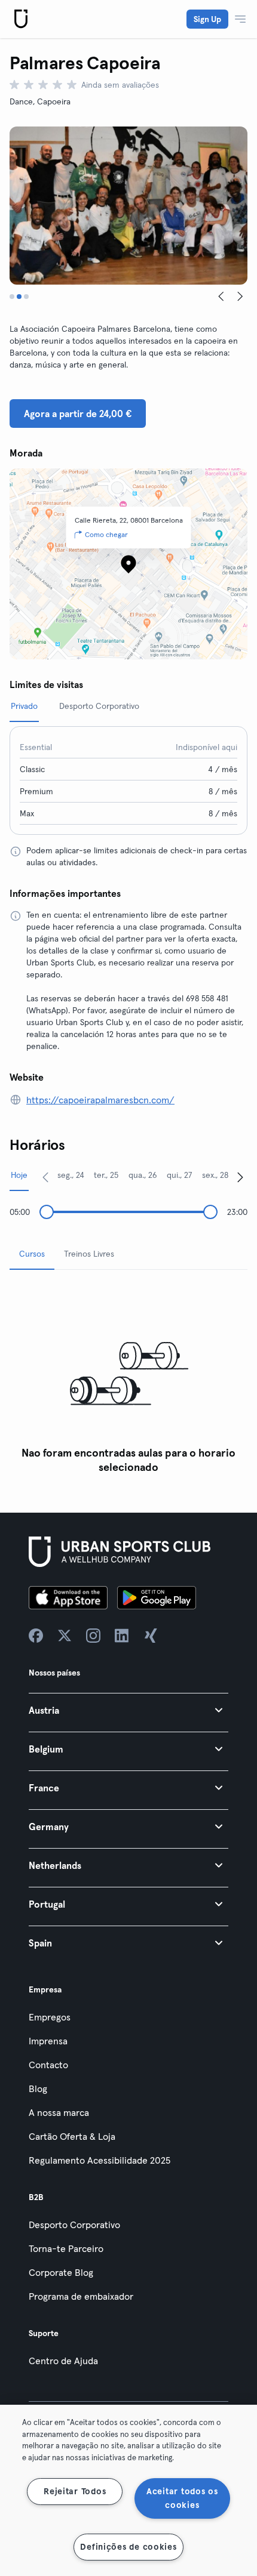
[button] (128, 1710)
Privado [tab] (24, 706)
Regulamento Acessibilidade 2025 (100, 2160)
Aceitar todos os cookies (182, 2498)
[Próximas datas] (240, 1177)
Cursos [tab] (32, 1254)
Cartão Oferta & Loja (72, 2136)
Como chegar (106, 534)
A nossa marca (59, 2112)
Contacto (48, 2065)
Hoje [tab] (19, 1175)
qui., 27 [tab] (180, 1175)
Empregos (50, 2017)
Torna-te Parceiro (66, 2248)
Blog (38, 2088)
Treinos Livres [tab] (89, 1254)
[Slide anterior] (221, 297)
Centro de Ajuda (63, 2361)
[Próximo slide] (240, 297)
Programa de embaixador (81, 2296)
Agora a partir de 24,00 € (78, 414)
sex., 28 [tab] (215, 1175)
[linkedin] (122, 1636)
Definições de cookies (128, 2547)
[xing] (151, 1636)
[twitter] (65, 1636)
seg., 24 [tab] (71, 1175)
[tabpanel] (128, 1379)
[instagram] (93, 1636)
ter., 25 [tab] (106, 1175)
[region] (128, 2490)
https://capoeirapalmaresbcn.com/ (100, 1100)
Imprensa (48, 2041)
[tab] (12, 297)
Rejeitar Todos (75, 2491)
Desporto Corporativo (74, 2225)
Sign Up (207, 19)
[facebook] (36, 1636)
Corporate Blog (61, 2272)
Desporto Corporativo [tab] (99, 706)
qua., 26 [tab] (143, 1175)
